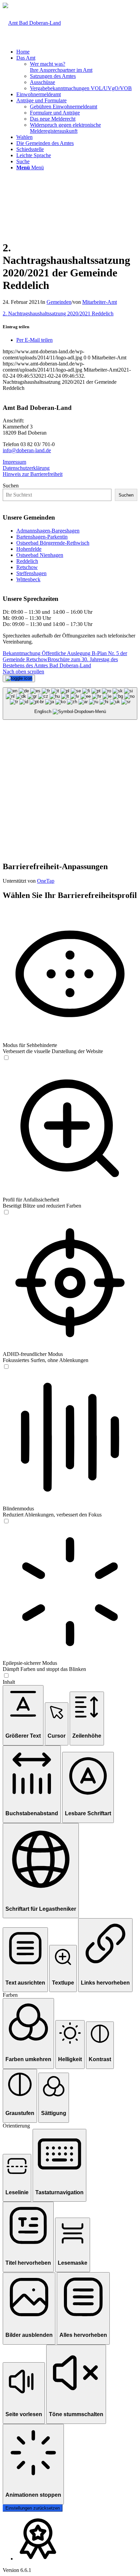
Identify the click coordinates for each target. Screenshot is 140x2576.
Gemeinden (59, 302)
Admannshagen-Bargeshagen (48, 531)
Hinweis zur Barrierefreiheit (33, 474)
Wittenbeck (28, 579)
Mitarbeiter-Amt (100, 302)
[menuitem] (77, 52)
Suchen (11, 486)
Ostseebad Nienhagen (40, 555)
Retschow (27, 567)
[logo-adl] (32, 23)
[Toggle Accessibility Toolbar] (19, 678)
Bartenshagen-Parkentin (42, 537)
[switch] (6, 1058)
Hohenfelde (29, 549)
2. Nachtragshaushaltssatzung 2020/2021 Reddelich (58, 313)
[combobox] (70, 704)
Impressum (14, 462)
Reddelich (27, 561)
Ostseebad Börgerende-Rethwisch (53, 543)
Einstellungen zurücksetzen (33, 2508)
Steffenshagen (31, 573)
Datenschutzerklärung (26, 468)
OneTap (46, 881)
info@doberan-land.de (27, 450)
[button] (23, 1715)
